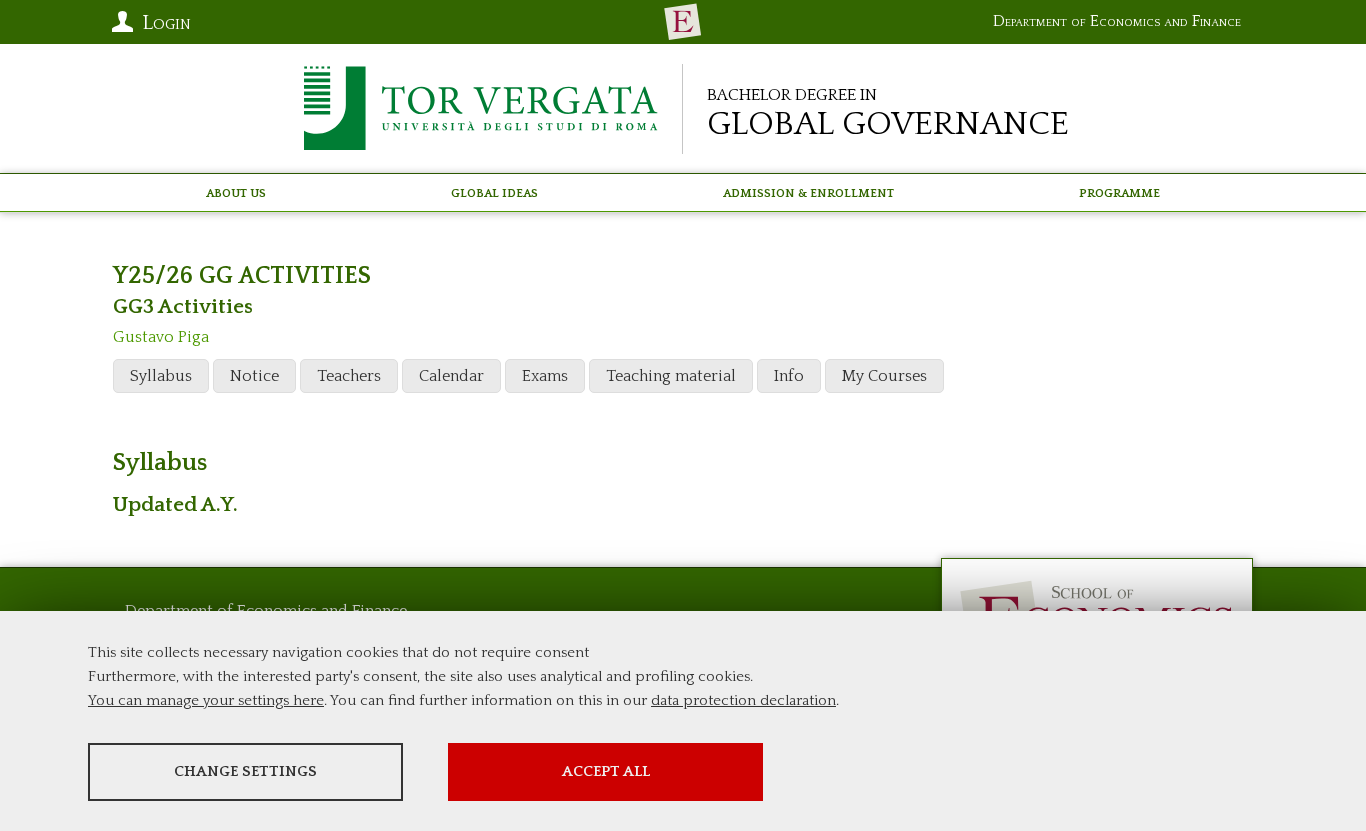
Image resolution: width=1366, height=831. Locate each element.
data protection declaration (743, 700)
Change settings (245, 771)
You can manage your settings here (206, 700)
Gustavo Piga (161, 337)
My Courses (884, 376)
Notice (254, 376)
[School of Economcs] (683, 22)
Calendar (451, 376)
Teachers (349, 376)
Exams (545, 376)
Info (789, 376)
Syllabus (161, 376)
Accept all (606, 771)
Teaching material (671, 376)
